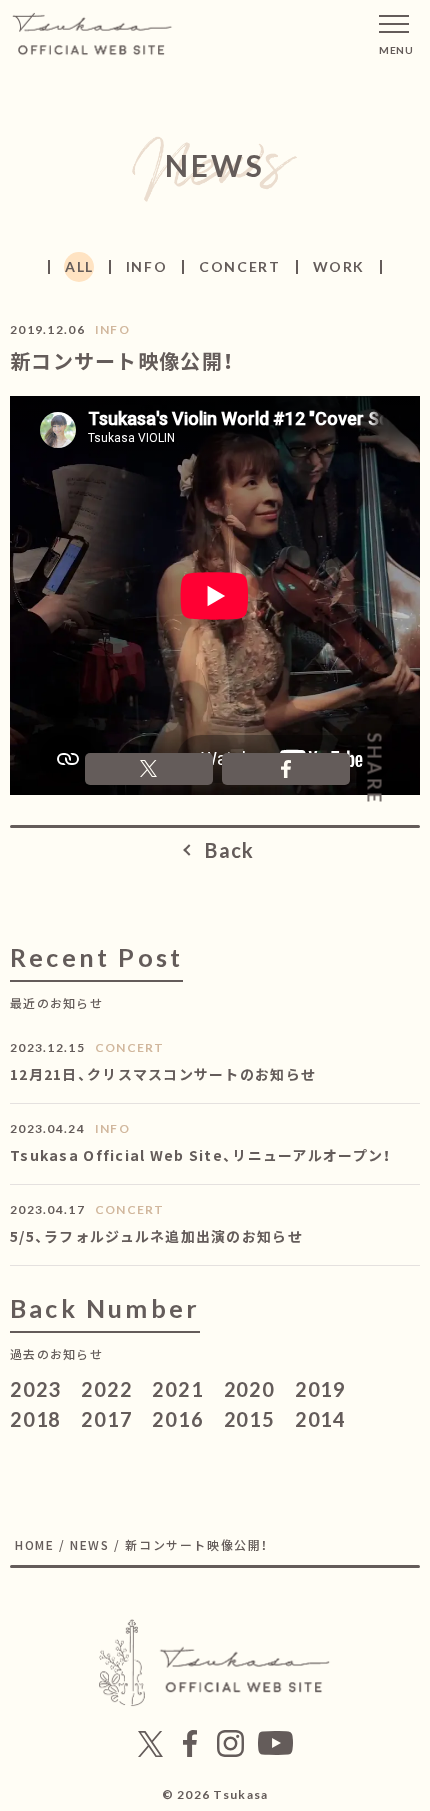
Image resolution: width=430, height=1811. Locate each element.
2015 (249, 1419)
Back (229, 850)
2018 (35, 1419)
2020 (249, 1389)
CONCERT (239, 266)
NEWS (89, 1544)
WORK (339, 266)
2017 (106, 1419)
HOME (34, 1544)
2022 (106, 1389)
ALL (79, 266)
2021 (177, 1389)
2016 (177, 1419)
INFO (146, 266)
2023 (35, 1389)
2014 (320, 1419)
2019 (320, 1389)
